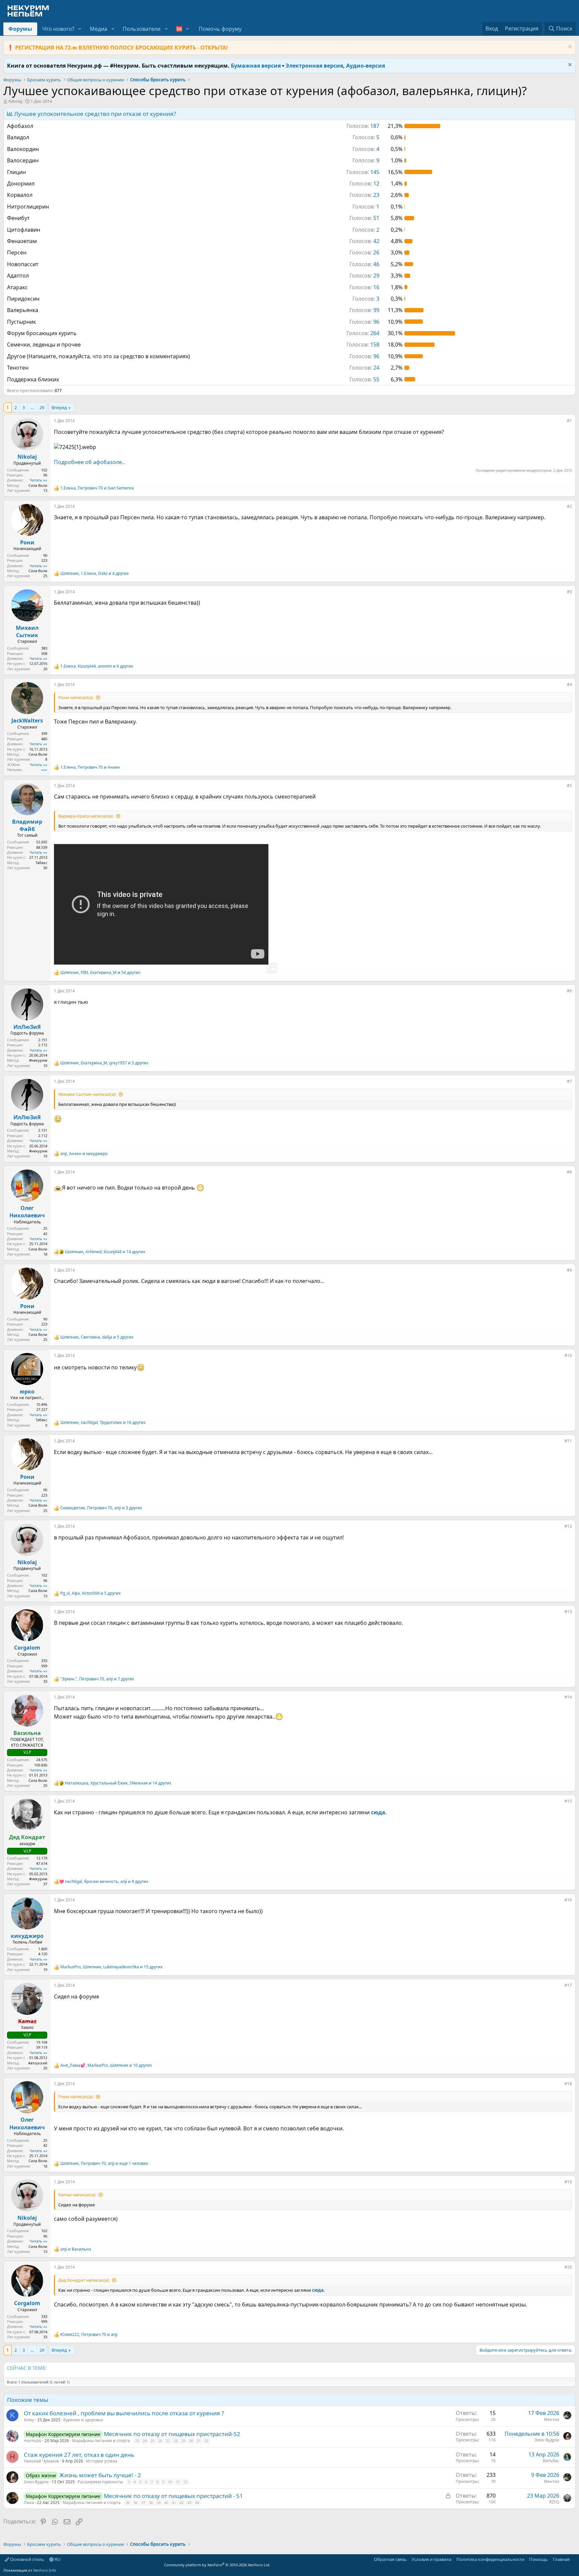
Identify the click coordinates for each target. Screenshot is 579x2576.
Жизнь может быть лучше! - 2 (100, 2475)
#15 (568, 1801)
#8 (569, 1172)
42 (182, 2503)
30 (191, 2441)
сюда (378, 1812)
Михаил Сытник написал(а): (87, 1094)
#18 (568, 2084)
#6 (569, 991)
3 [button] (366, 299)
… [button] (32, 407)
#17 (568, 1985)
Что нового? (58, 29)
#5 (569, 786)
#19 (568, 2182)
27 (168, 2441)
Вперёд (59, 407)
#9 (569, 1270)
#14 (568, 1697)
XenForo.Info (45, 2570)
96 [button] (364, 322)
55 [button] (364, 379)
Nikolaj (15, 101)
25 (152, 2441)
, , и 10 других (106, 2065)
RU (57, 2559)
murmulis (33, 2441)
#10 (568, 1355)
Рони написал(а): (76, 697)
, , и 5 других (104, 1063)
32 (206, 2441)
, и (97, 488)
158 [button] (363, 345)
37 (143, 2503)
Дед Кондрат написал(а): (84, 2280)
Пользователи (142, 29)
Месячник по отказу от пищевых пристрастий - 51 (173, 2496)
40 (166, 2503)
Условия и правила (431, 2559)
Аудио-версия (366, 66)
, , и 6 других (97, 666)
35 (128, 2503)
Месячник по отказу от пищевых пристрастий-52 (172, 2434)
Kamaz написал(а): (77, 2195)
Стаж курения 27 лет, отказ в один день (79, 2455)
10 (170, 2482)
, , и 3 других (101, 1508)
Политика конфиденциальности (490, 2559)
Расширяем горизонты (100, 2482)
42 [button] (364, 241)
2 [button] (366, 230)
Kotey (29, 2420)
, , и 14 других (105, 1252)
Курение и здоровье (83, 2420)
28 (176, 2441)
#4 (569, 685)
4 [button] (366, 149)
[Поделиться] (562, 422)
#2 (569, 506)
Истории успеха (102, 2461)
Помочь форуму (220, 29)
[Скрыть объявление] (569, 47)
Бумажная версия (256, 66)
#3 (569, 592)
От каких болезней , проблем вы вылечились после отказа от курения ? (124, 2413)
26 (160, 2441)
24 (145, 2441)
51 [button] (364, 218)
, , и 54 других (100, 973)
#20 (568, 2267)
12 (185, 2482)
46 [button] (364, 264)
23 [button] (364, 195)
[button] (80, 29)
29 (42, 407)
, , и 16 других (103, 1423)
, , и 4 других (94, 574)
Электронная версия (314, 66)
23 (137, 2441)
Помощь (538, 2559)
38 (151, 2503)
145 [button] (363, 172)
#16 (568, 1900)
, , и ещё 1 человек (104, 2164)
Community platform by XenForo (217, 2565)
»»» (44, 770)
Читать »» (38, 480)
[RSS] (574, 2559)
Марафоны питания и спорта (101, 2441)
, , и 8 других (107, 1882)
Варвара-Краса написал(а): (86, 816)
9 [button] (366, 160)
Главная (561, 2559)
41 (174, 2503)
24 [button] (364, 368)
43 (189, 2503)
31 (199, 2441)
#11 (568, 1441)
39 (158, 2503)
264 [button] (363, 333)
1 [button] (366, 207)
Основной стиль (27, 2559)
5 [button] (366, 137)
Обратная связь (390, 2559)
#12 (568, 1526)
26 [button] (364, 252)
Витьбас (551, 2461)
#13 (568, 1612)
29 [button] (364, 276)
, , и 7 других (97, 1679)
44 (197, 2503)
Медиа (99, 29)
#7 (569, 1081)
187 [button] (363, 126)
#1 (569, 421)
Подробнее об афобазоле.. (89, 462)
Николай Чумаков (41, 2461)
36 (135, 2503)
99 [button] (364, 310)
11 (178, 2482)
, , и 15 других (111, 1967)
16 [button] (364, 287)
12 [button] (364, 183)
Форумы (20, 29)
